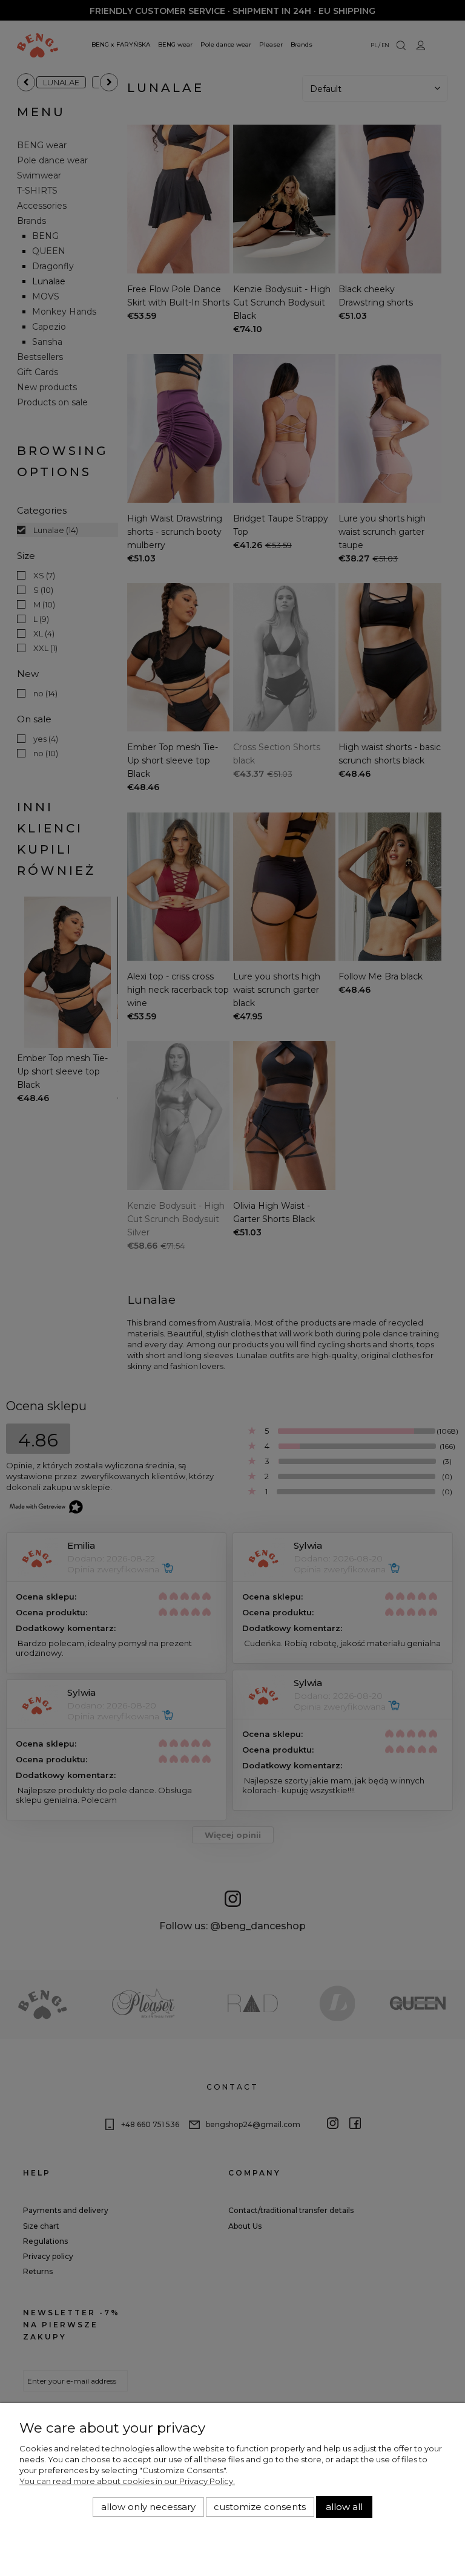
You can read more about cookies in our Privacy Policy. (127, 2481)
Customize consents (260, 2507)
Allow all (344, 2507)
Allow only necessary (148, 2507)
